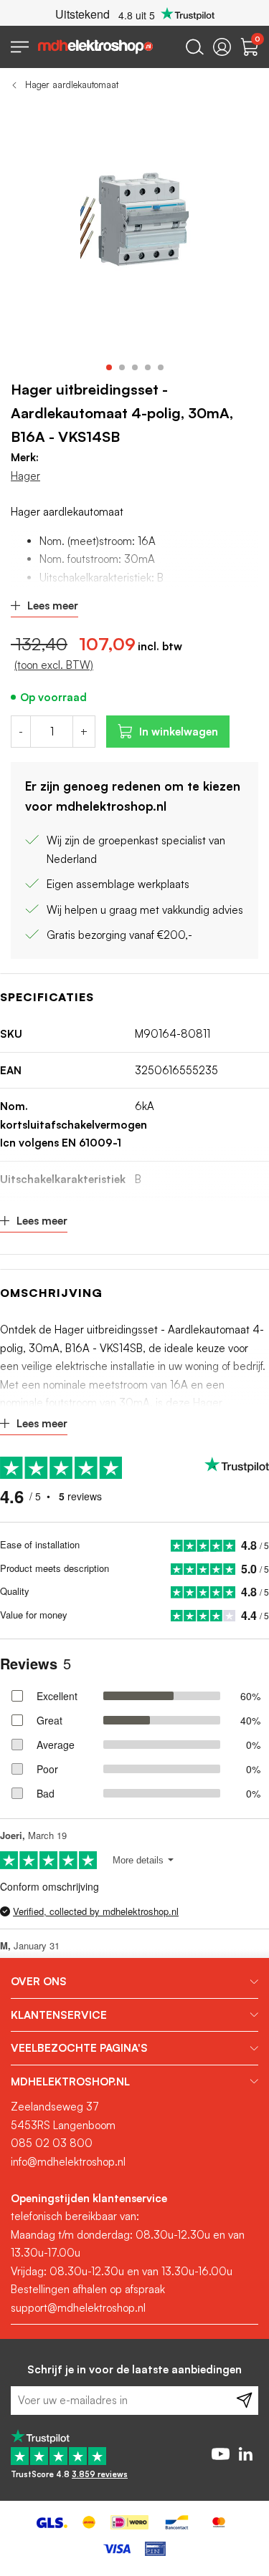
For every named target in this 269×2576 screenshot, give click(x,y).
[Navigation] (20, 47)
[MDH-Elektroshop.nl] (95, 47)
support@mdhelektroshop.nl (78, 2308)
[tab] (134, 1982)
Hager (25, 476)
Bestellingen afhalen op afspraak (88, 2289)
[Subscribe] (244, 2401)
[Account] (222, 47)
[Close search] (195, 47)
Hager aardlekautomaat (72, 85)
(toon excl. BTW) (54, 665)
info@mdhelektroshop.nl (68, 2162)
